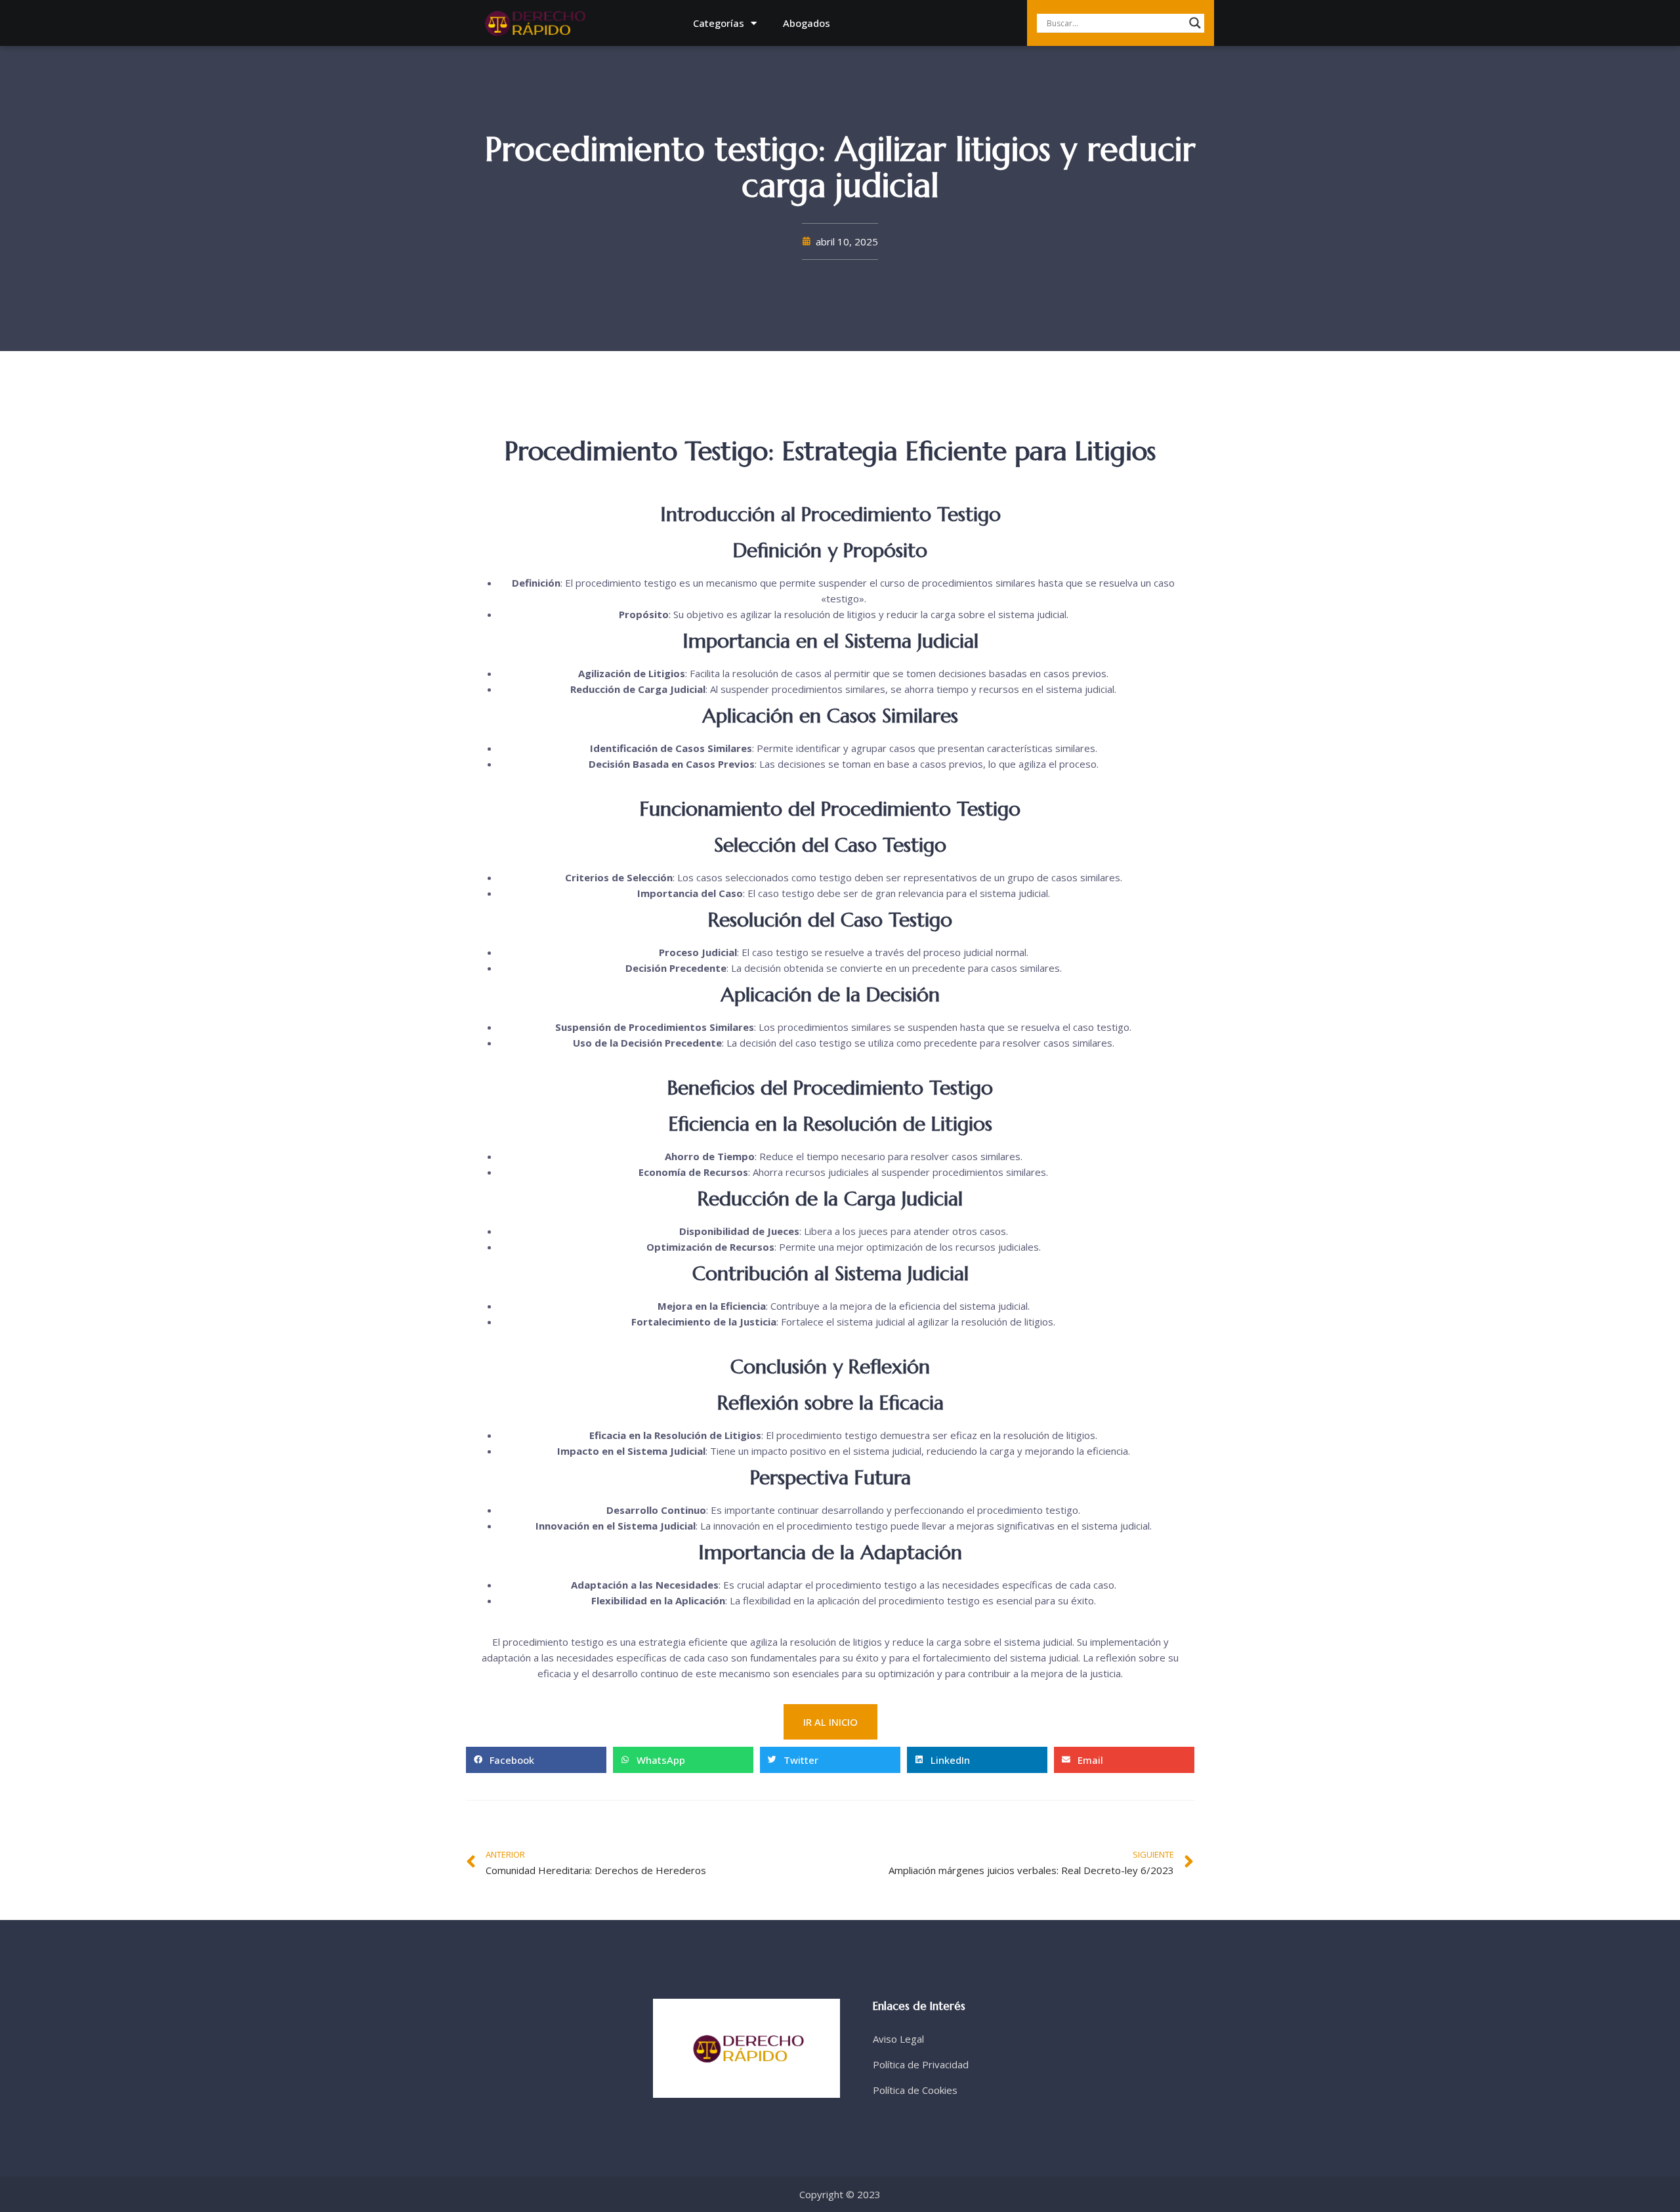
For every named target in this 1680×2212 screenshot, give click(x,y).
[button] (536, 1760)
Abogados (807, 23)
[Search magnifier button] (1195, 23)
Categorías (719, 23)
